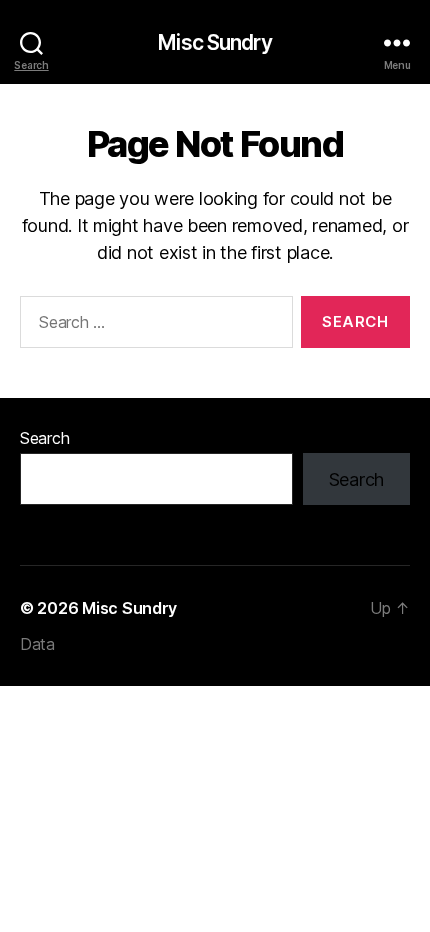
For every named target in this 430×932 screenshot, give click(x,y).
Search (44, 438)
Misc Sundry (214, 42)
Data (37, 644)
